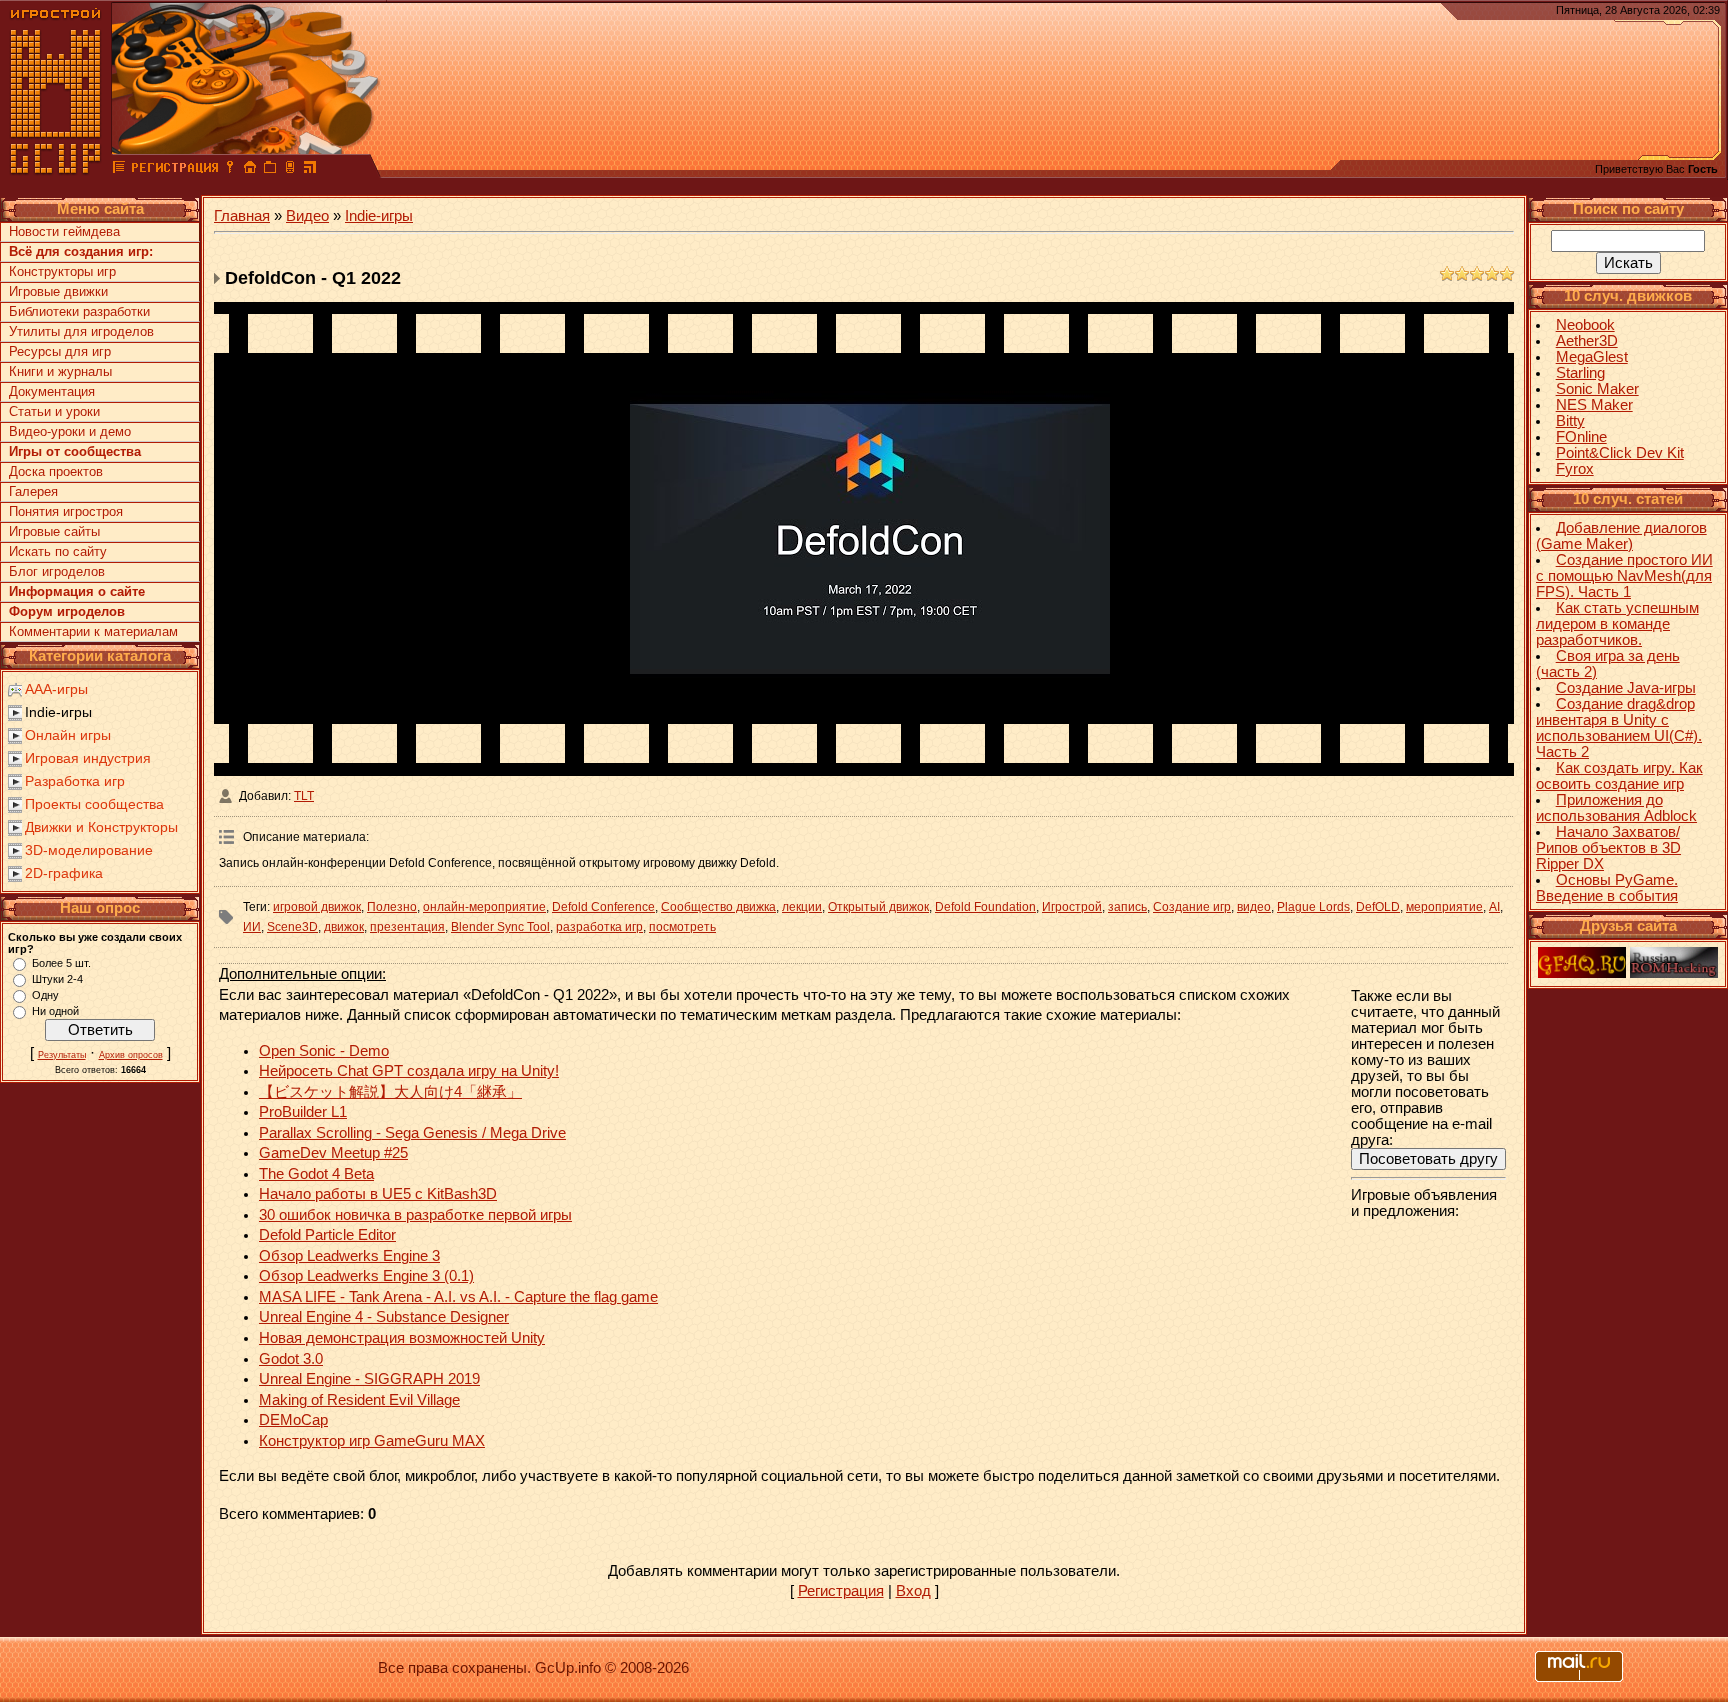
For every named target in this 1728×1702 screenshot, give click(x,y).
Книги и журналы (60, 371)
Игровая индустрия (88, 758)
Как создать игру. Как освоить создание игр (1619, 776)
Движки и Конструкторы (101, 827)
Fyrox (1575, 469)
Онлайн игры (68, 735)
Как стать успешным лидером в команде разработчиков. (1617, 624)
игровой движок (317, 907)
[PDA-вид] (290, 170)
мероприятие (1444, 907)
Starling (1580, 373)
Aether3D (1587, 341)
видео (1254, 907)
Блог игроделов (57, 571)
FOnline (1581, 437)
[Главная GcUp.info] (56, 170)
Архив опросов (131, 1055)
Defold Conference (603, 907)
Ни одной (55, 1011)
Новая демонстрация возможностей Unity (402, 1338)
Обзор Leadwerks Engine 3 (349, 1256)
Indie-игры (58, 712)
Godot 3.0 (291, 1359)
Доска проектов (56, 471)
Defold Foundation (985, 907)
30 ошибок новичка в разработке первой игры (415, 1215)
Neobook (1585, 325)
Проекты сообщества (94, 804)
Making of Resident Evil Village (359, 1400)
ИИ (252, 927)
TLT (304, 796)
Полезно (392, 907)
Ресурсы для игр (60, 351)
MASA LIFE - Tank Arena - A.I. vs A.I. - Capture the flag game (458, 1297)
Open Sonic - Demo (324, 1051)
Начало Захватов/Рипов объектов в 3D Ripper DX (1608, 848)
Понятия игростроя (66, 511)
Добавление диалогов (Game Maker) (1621, 536)
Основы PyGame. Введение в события (1607, 888)
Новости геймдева (64, 231)
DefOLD (1378, 907)
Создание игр (1192, 907)
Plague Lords (1313, 907)
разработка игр (599, 927)
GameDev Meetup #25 (333, 1153)
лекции (802, 907)
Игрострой (1072, 907)
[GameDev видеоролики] (119, 170)
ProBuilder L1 (303, 1112)
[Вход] (230, 170)
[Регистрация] (174, 170)
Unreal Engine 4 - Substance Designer (384, 1317)
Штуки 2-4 (57, 979)
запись (1127, 907)
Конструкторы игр (62, 271)
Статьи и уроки (54, 411)
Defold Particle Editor (327, 1235)
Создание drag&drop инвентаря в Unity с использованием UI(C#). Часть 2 (1619, 728)
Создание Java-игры (1626, 688)
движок (344, 927)
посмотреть (682, 927)
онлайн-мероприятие (484, 907)
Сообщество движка (718, 907)
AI (1494, 907)
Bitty (1570, 421)
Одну (45, 995)
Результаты (62, 1055)
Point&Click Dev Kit (1620, 453)
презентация (407, 927)
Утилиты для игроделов (81, 331)
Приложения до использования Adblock (1616, 808)
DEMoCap (293, 1420)
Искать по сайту (58, 551)
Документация (52, 391)
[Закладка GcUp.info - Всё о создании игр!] (270, 170)
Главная (242, 216)
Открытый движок (878, 907)
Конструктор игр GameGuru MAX (372, 1441)
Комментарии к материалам (93, 631)
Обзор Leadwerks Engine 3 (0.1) (366, 1276)
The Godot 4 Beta (316, 1174)
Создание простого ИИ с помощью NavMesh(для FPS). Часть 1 (1624, 576)
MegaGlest (1592, 357)
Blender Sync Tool (500, 927)
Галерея (33, 491)
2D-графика (64, 873)
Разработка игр (75, 781)
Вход (913, 1591)
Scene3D (292, 927)
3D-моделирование (89, 850)
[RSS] (310, 170)
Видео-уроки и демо (70, 431)
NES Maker (1594, 405)
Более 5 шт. (61, 963)
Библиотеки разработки (79, 311)
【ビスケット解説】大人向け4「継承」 (390, 1092)
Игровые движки (58, 291)
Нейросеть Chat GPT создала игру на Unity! (409, 1071)
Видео (307, 216)
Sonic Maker (1597, 389)
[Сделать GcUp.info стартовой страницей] (250, 170)
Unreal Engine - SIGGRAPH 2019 (369, 1379)
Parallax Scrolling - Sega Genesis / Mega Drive (412, 1133)
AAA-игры (56, 689)
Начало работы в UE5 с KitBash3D (378, 1194)
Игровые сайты (54, 531)
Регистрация (841, 1591)
